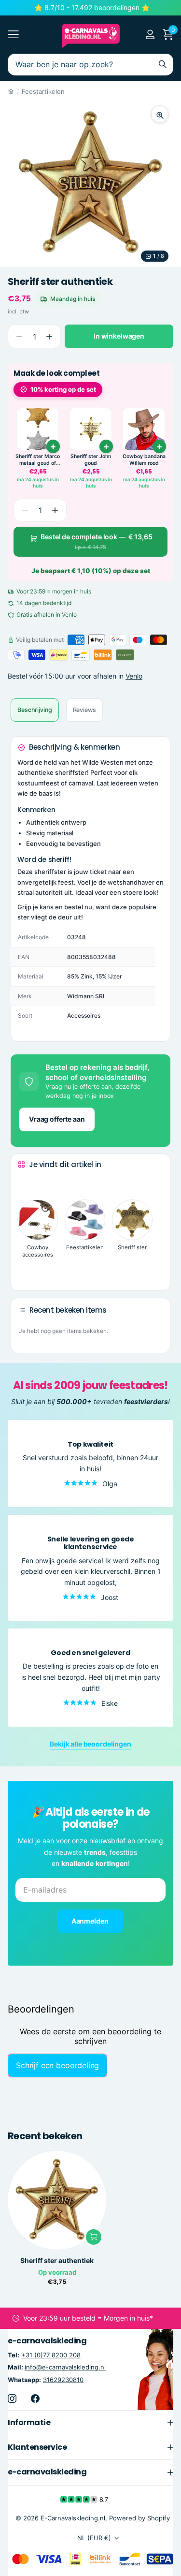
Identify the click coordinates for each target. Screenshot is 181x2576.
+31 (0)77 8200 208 (51, 2355)
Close (90, 2422)
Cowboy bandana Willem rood (144, 460)
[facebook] (35, 2398)
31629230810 (63, 2379)
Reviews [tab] (84, 710)
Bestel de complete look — (97, 541)
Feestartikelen (43, 91)
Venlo (134, 676)
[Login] (150, 34)
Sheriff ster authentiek (57, 2261)
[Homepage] (11, 91)
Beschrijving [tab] (35, 710)
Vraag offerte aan (57, 1119)
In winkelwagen (119, 336)
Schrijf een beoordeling (57, 2065)
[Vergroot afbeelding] (160, 114)
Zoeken (163, 65)
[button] (49, 336)
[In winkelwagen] (53, 446)
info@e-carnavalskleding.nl (65, 2367)
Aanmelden (91, 1920)
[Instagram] (12, 2398)
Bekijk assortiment (13, 35)
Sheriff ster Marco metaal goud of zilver (38, 460)
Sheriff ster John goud (91, 460)
